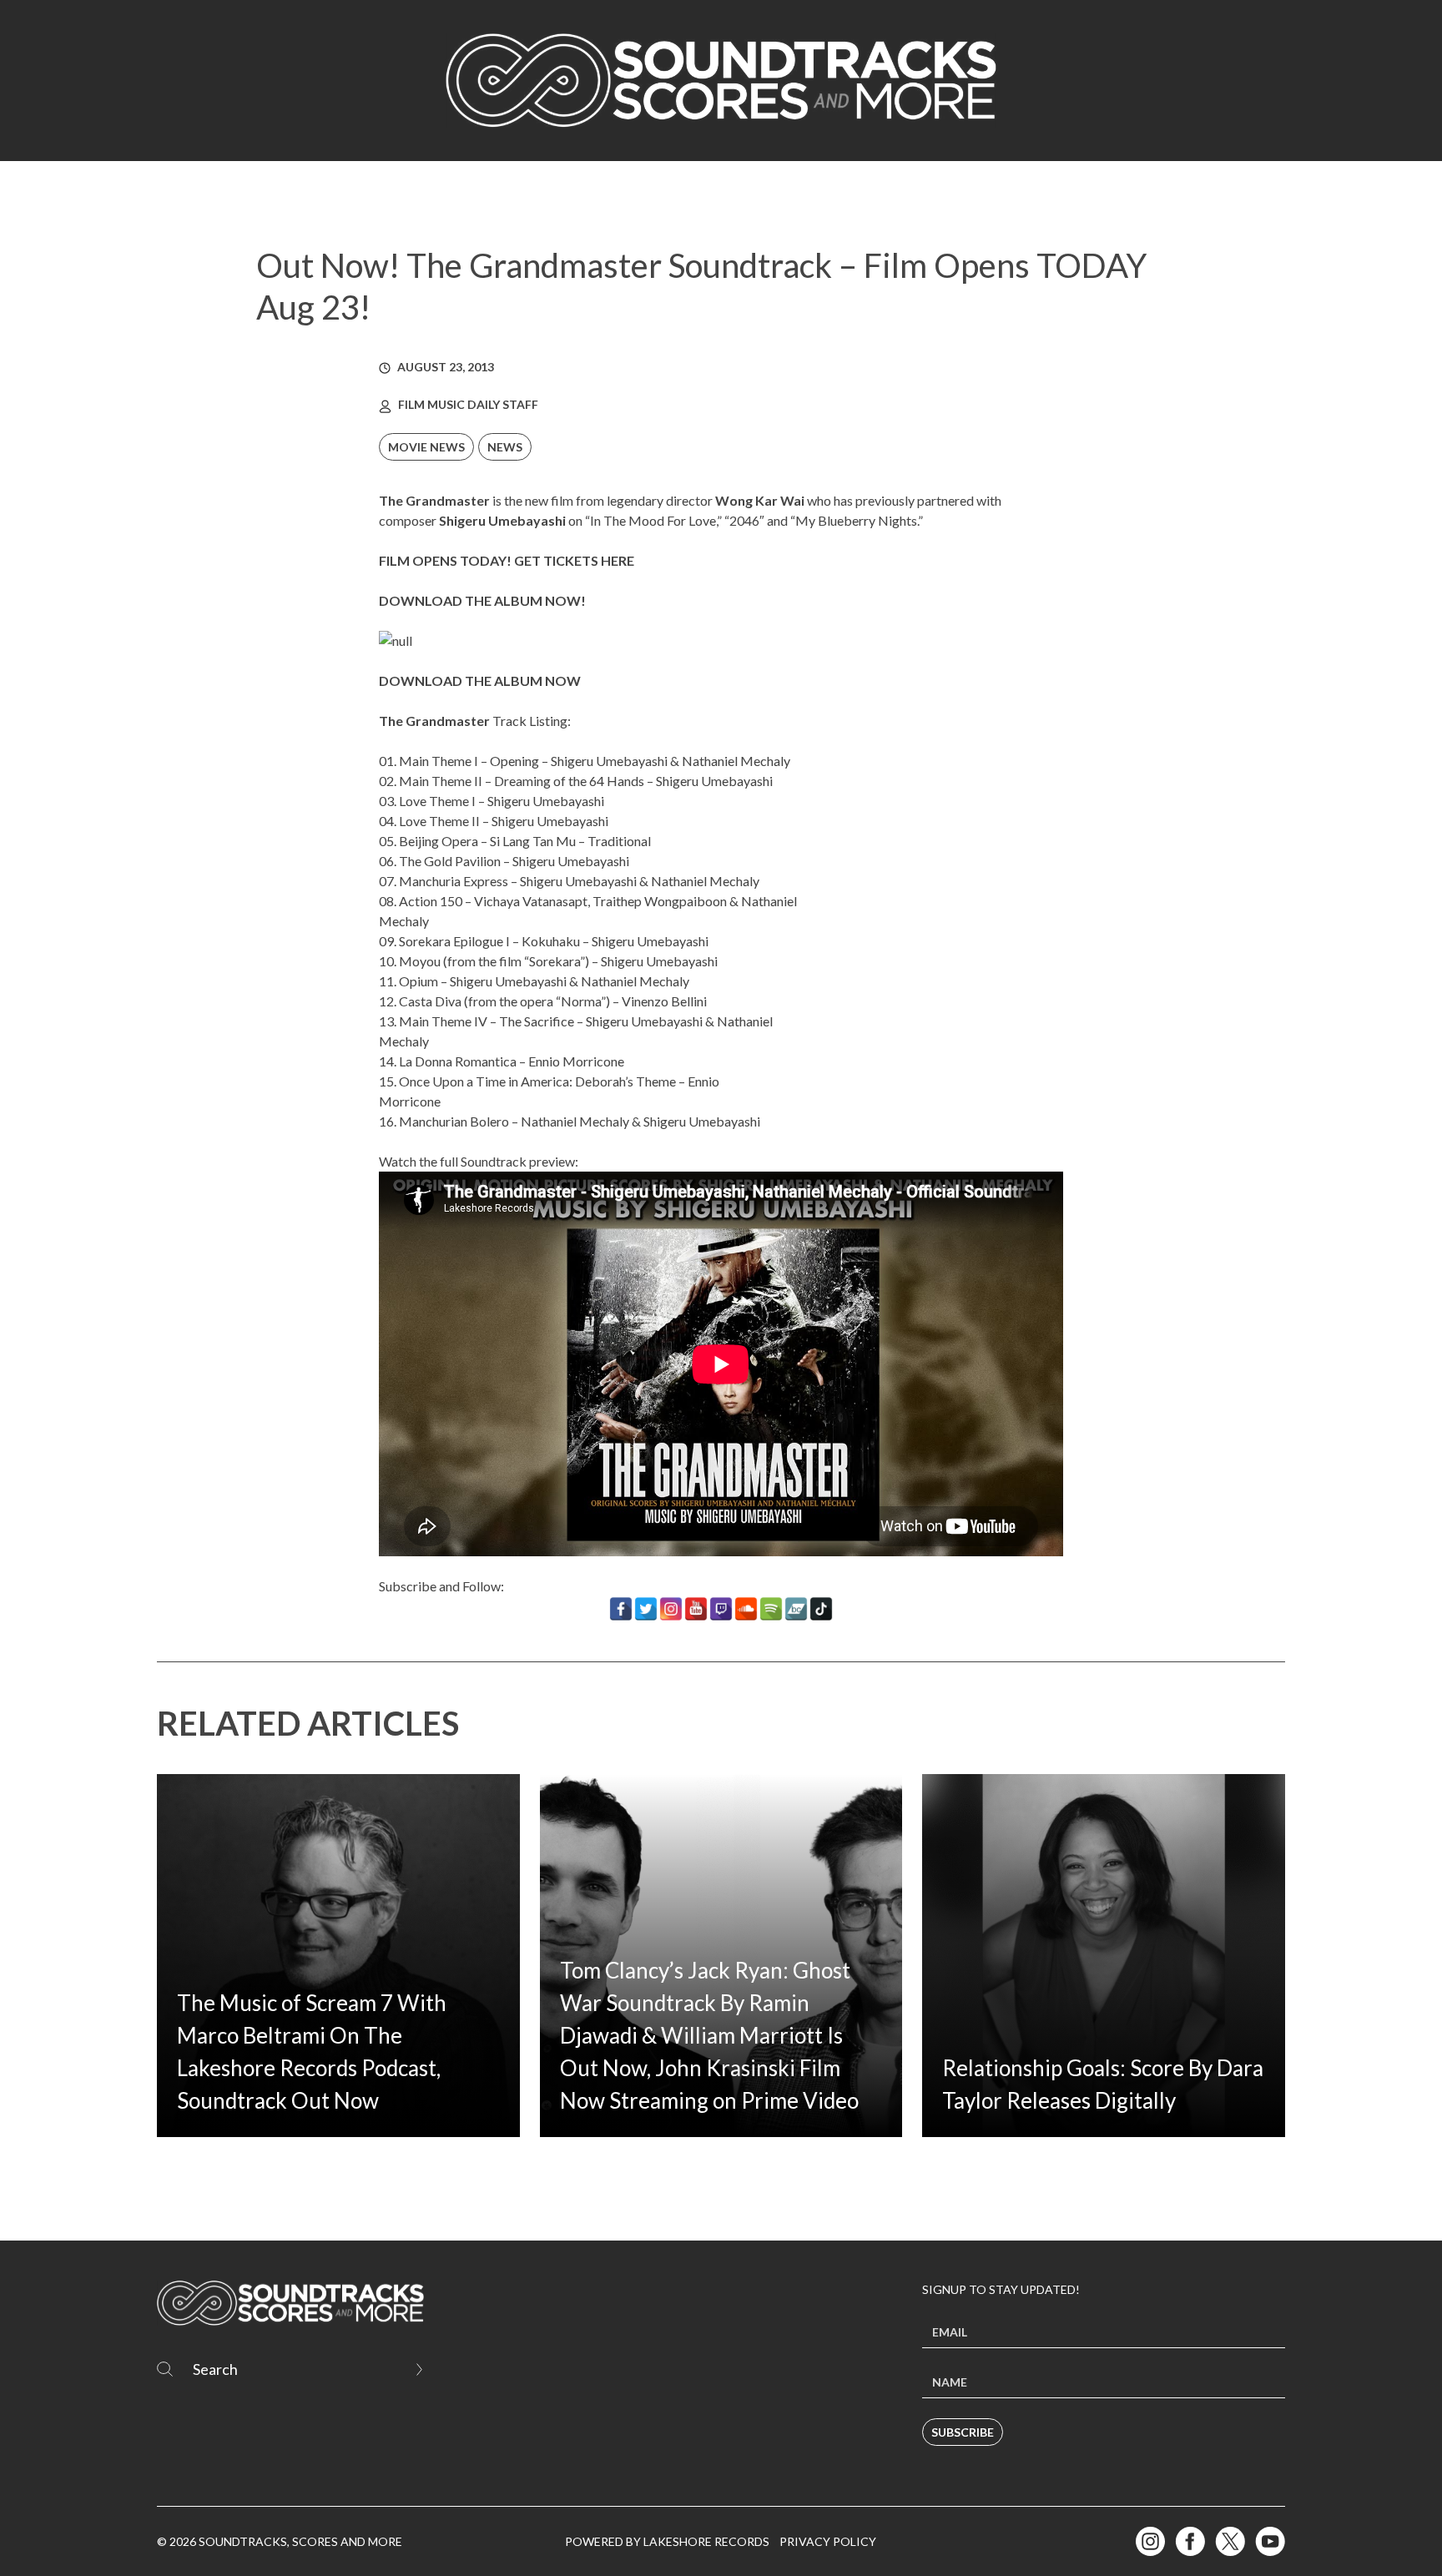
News (505, 447)
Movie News (426, 447)
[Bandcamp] (796, 1609)
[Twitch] (721, 1609)
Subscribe (963, 2432)
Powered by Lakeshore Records (667, 2541)
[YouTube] (696, 1609)
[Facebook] (621, 1609)
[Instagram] (671, 1609)
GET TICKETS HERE (574, 560)
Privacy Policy (828, 2541)
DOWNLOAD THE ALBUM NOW (480, 681)
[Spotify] (771, 1609)
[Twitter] (646, 1609)
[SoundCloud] (746, 1609)
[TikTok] (821, 1609)
